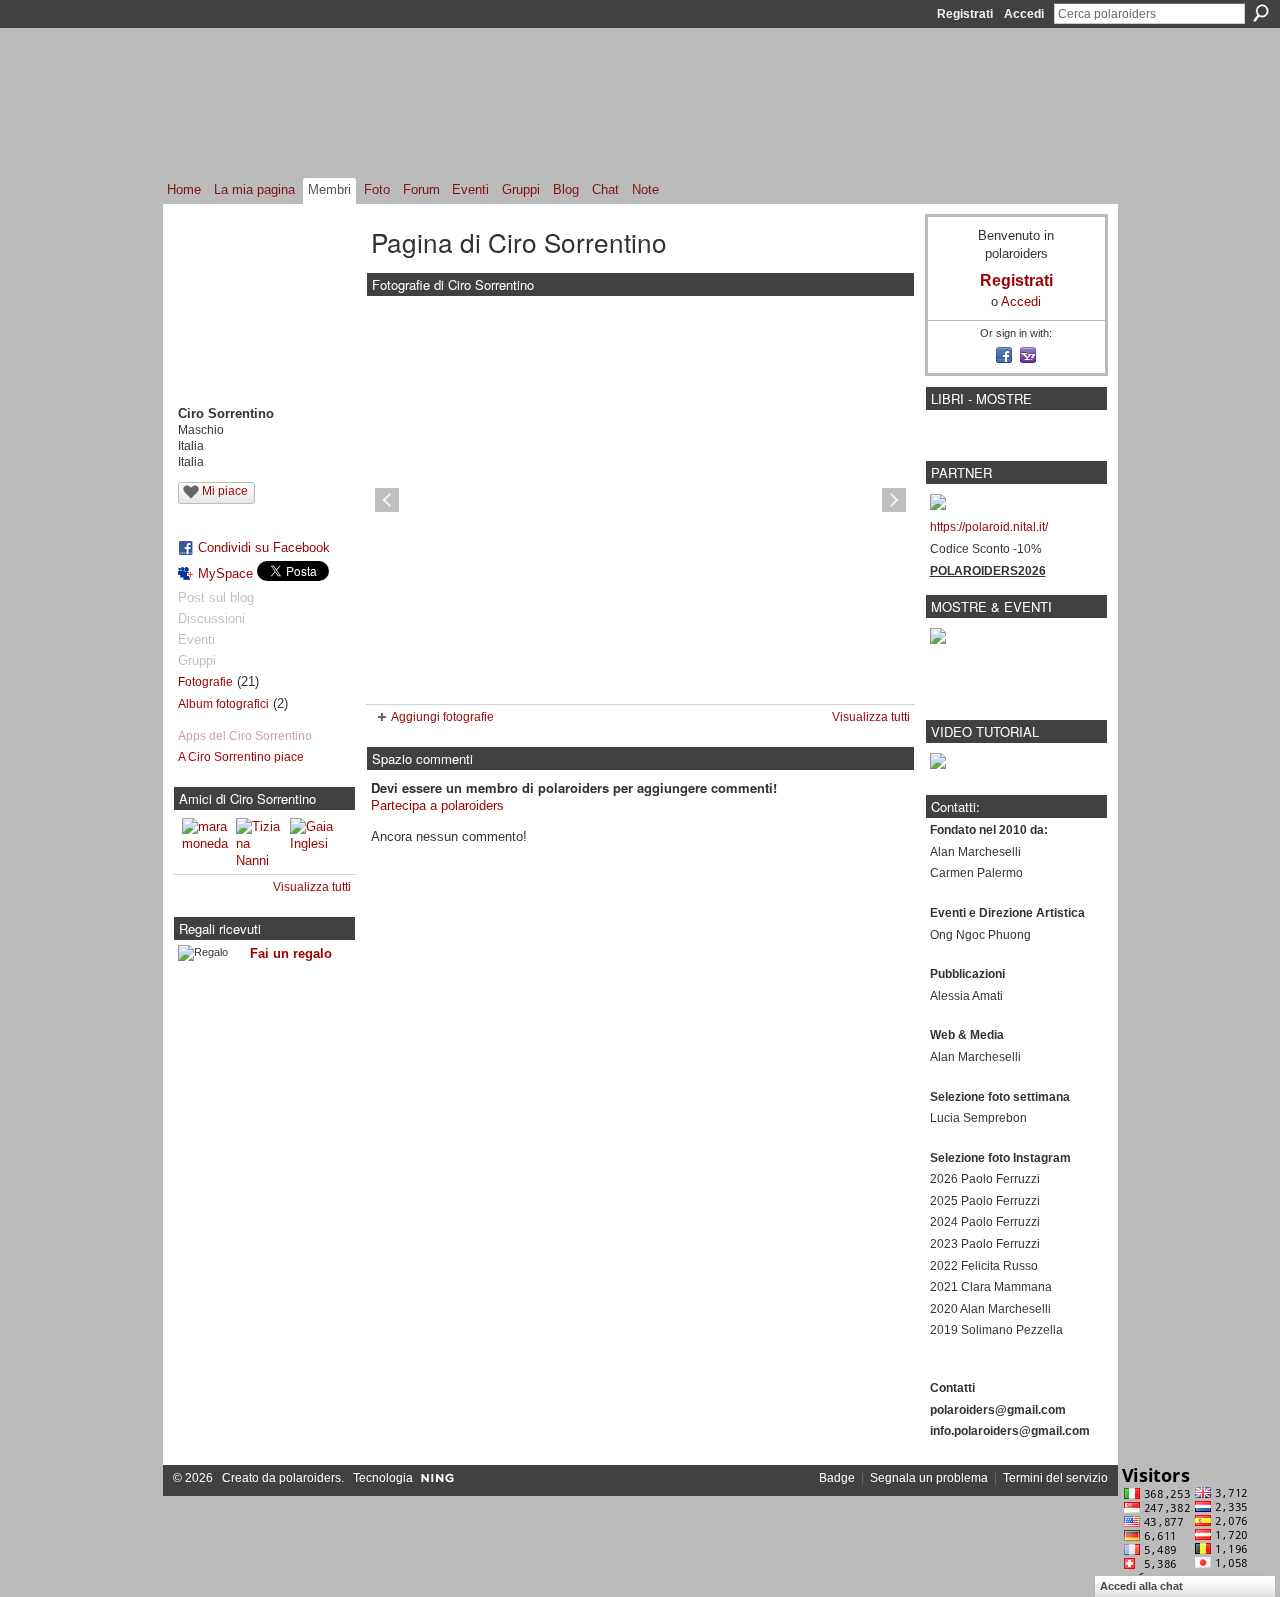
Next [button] (894, 500)
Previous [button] (387, 500)
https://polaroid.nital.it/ (989, 527)
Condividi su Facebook (264, 547)
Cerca (1261, 13)
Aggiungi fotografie (442, 717)
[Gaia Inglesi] (314, 842)
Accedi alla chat (1141, 1586)
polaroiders (310, 1478)
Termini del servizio (1055, 1478)
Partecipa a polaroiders (437, 805)
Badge (837, 1478)
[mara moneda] (206, 842)
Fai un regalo (291, 953)
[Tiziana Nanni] (260, 842)
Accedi (1024, 14)
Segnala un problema (929, 1478)
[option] (640, 500)
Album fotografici (223, 704)
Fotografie (205, 682)
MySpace (225, 573)
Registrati (965, 14)
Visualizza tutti (312, 887)
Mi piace (225, 491)
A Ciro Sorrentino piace (241, 757)
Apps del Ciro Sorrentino (245, 736)
